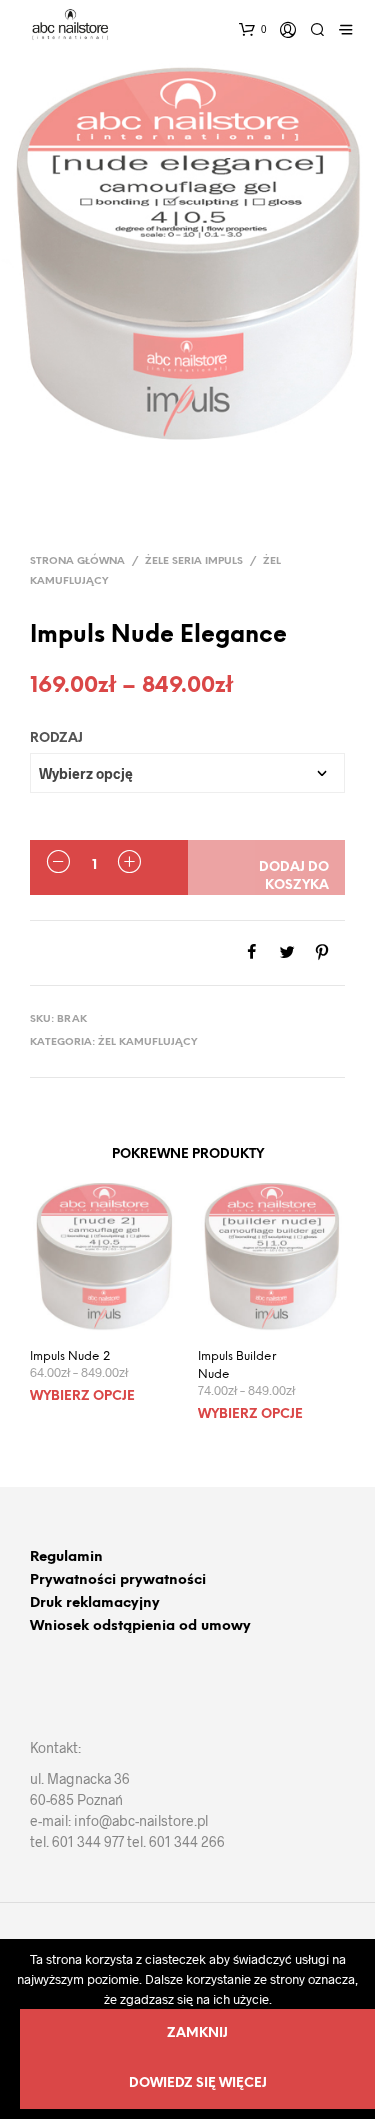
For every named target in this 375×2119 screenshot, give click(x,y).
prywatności (161, 1580)
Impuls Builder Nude (237, 1365)
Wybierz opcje (82, 1396)
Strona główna (77, 561)
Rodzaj (56, 738)
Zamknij (197, 2033)
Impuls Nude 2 (70, 1356)
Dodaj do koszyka (294, 876)
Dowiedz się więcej (198, 2083)
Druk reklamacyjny (95, 1603)
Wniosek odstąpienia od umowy (140, 1626)
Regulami (62, 1557)
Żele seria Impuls (194, 561)
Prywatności (73, 1580)
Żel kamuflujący (148, 1042)
